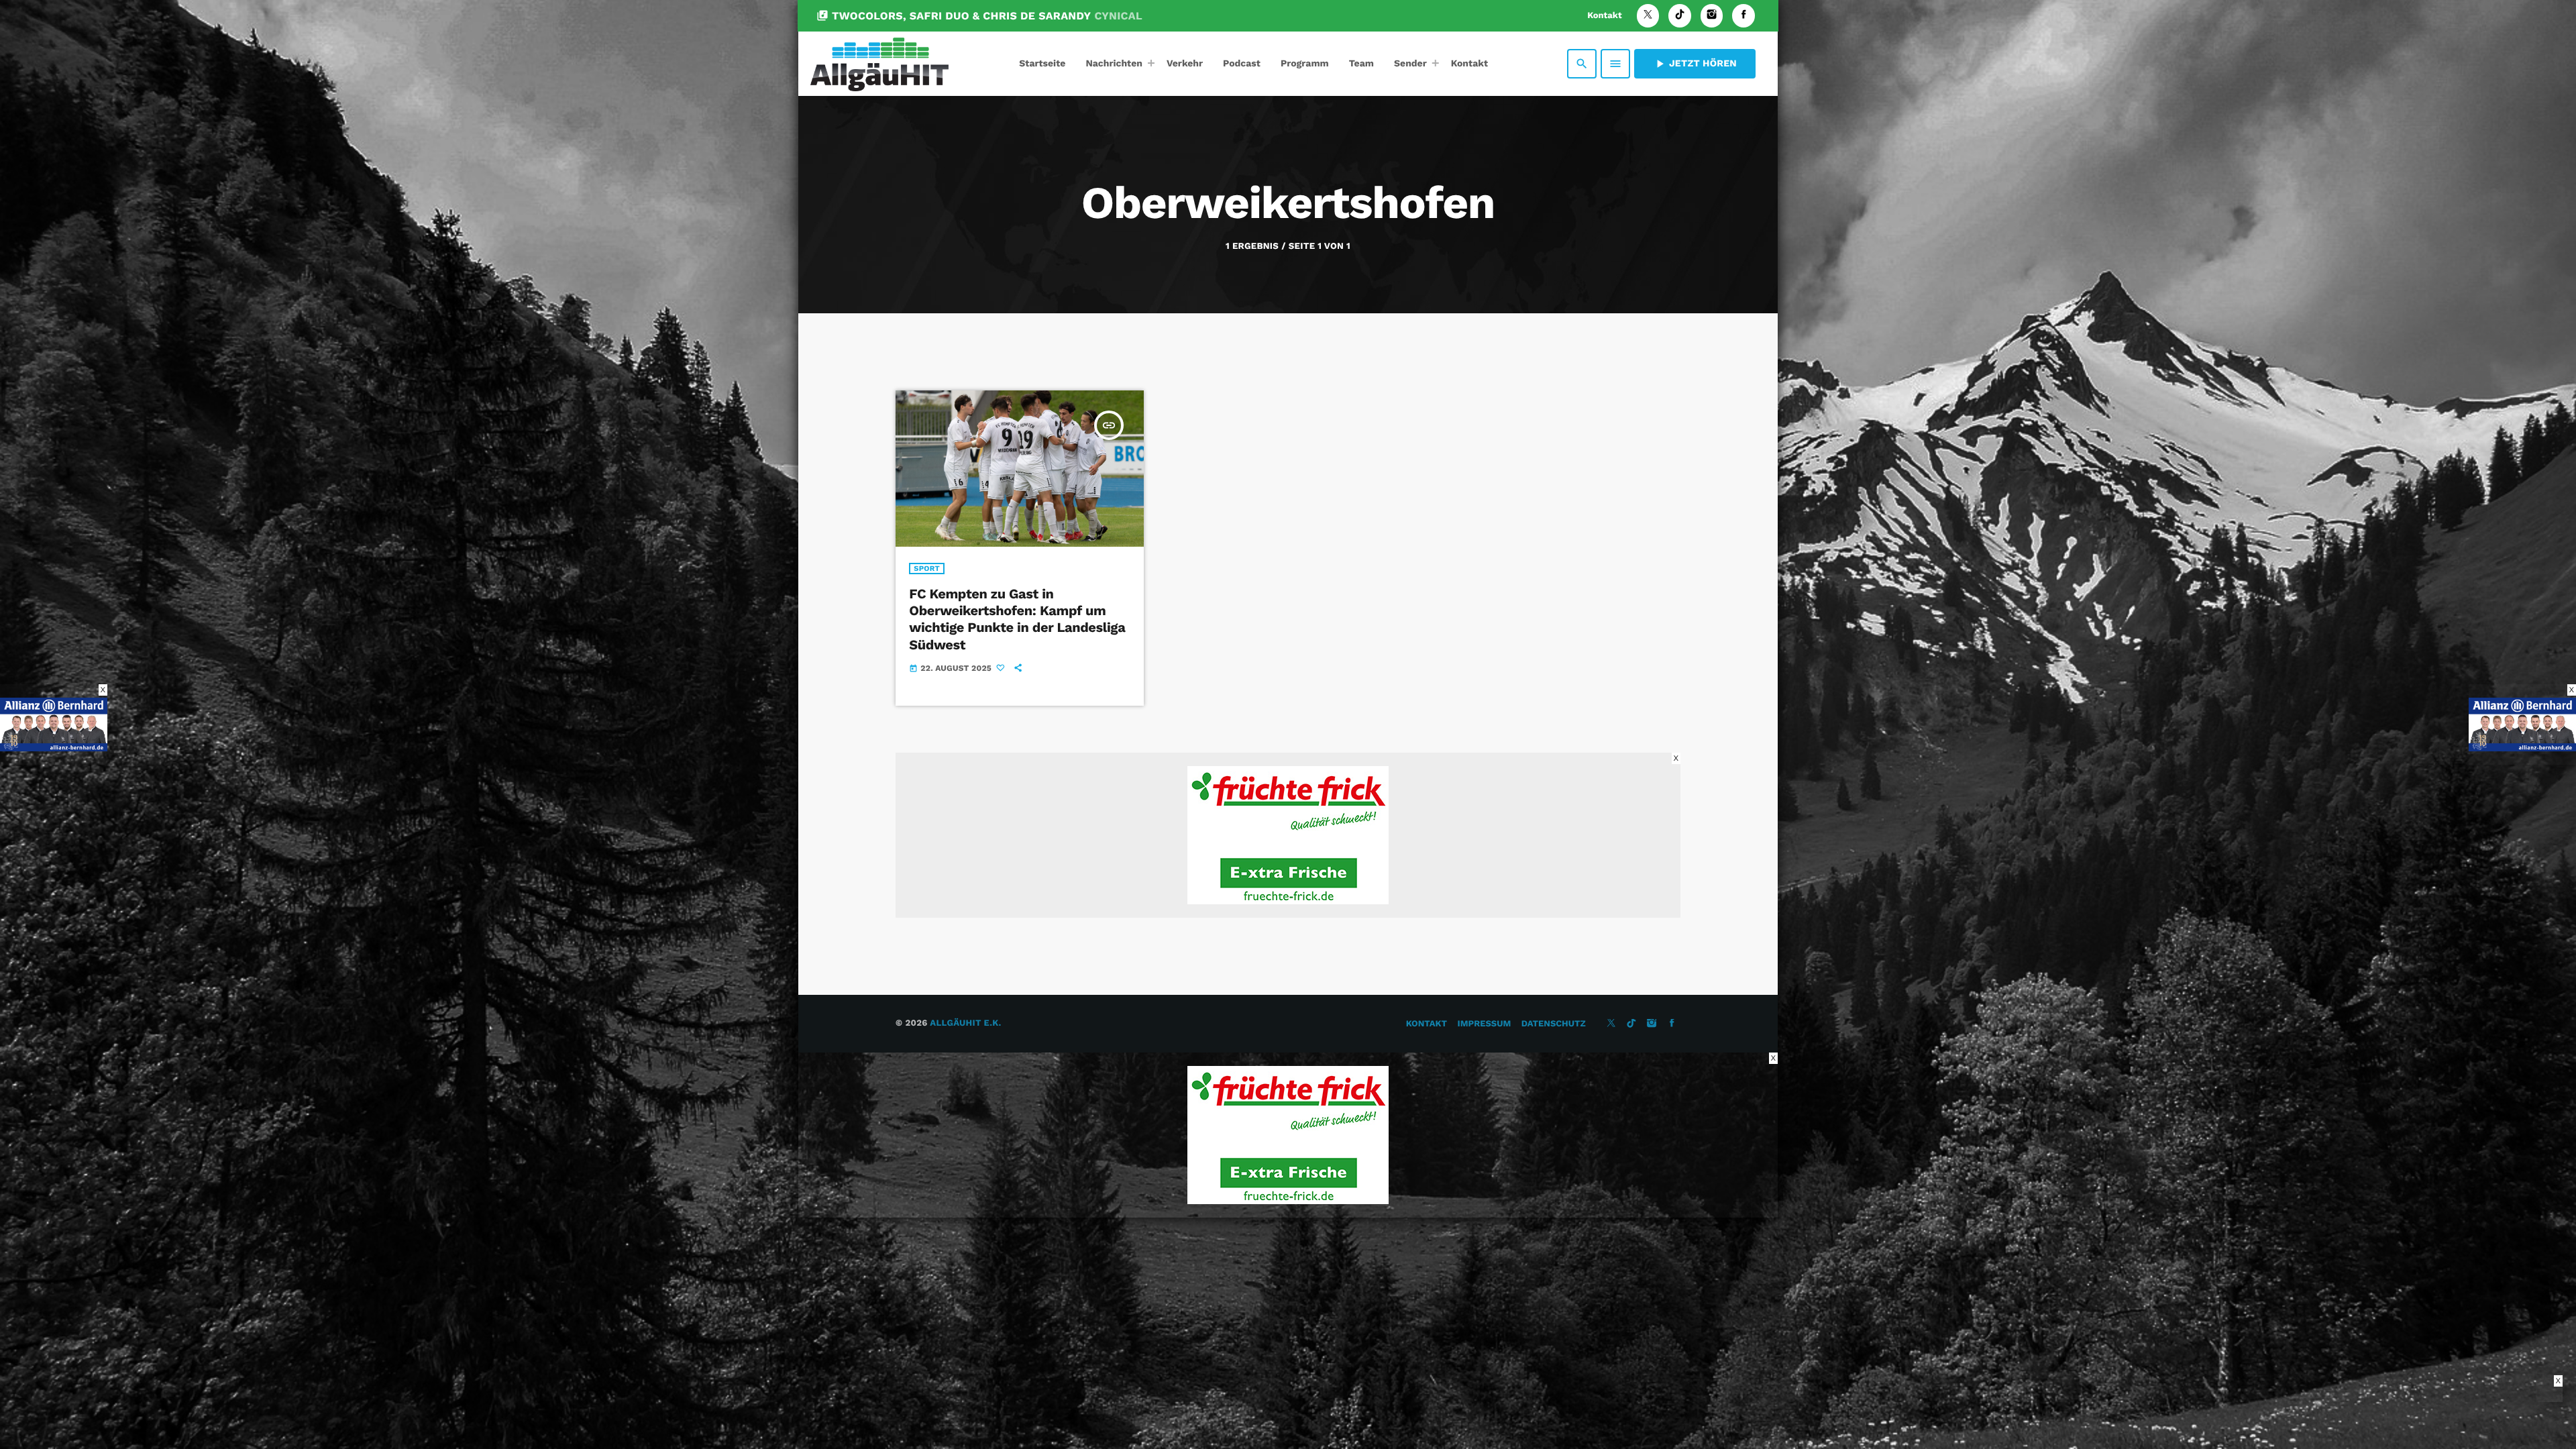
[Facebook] (1743, 16)
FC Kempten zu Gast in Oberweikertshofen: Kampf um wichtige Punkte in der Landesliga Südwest (1017, 619)
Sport (927, 569)
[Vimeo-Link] (879, 64)
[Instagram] (1712, 16)
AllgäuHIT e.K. (965, 1023)
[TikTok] (1680, 16)
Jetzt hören (1695, 64)
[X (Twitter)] (1648, 16)
